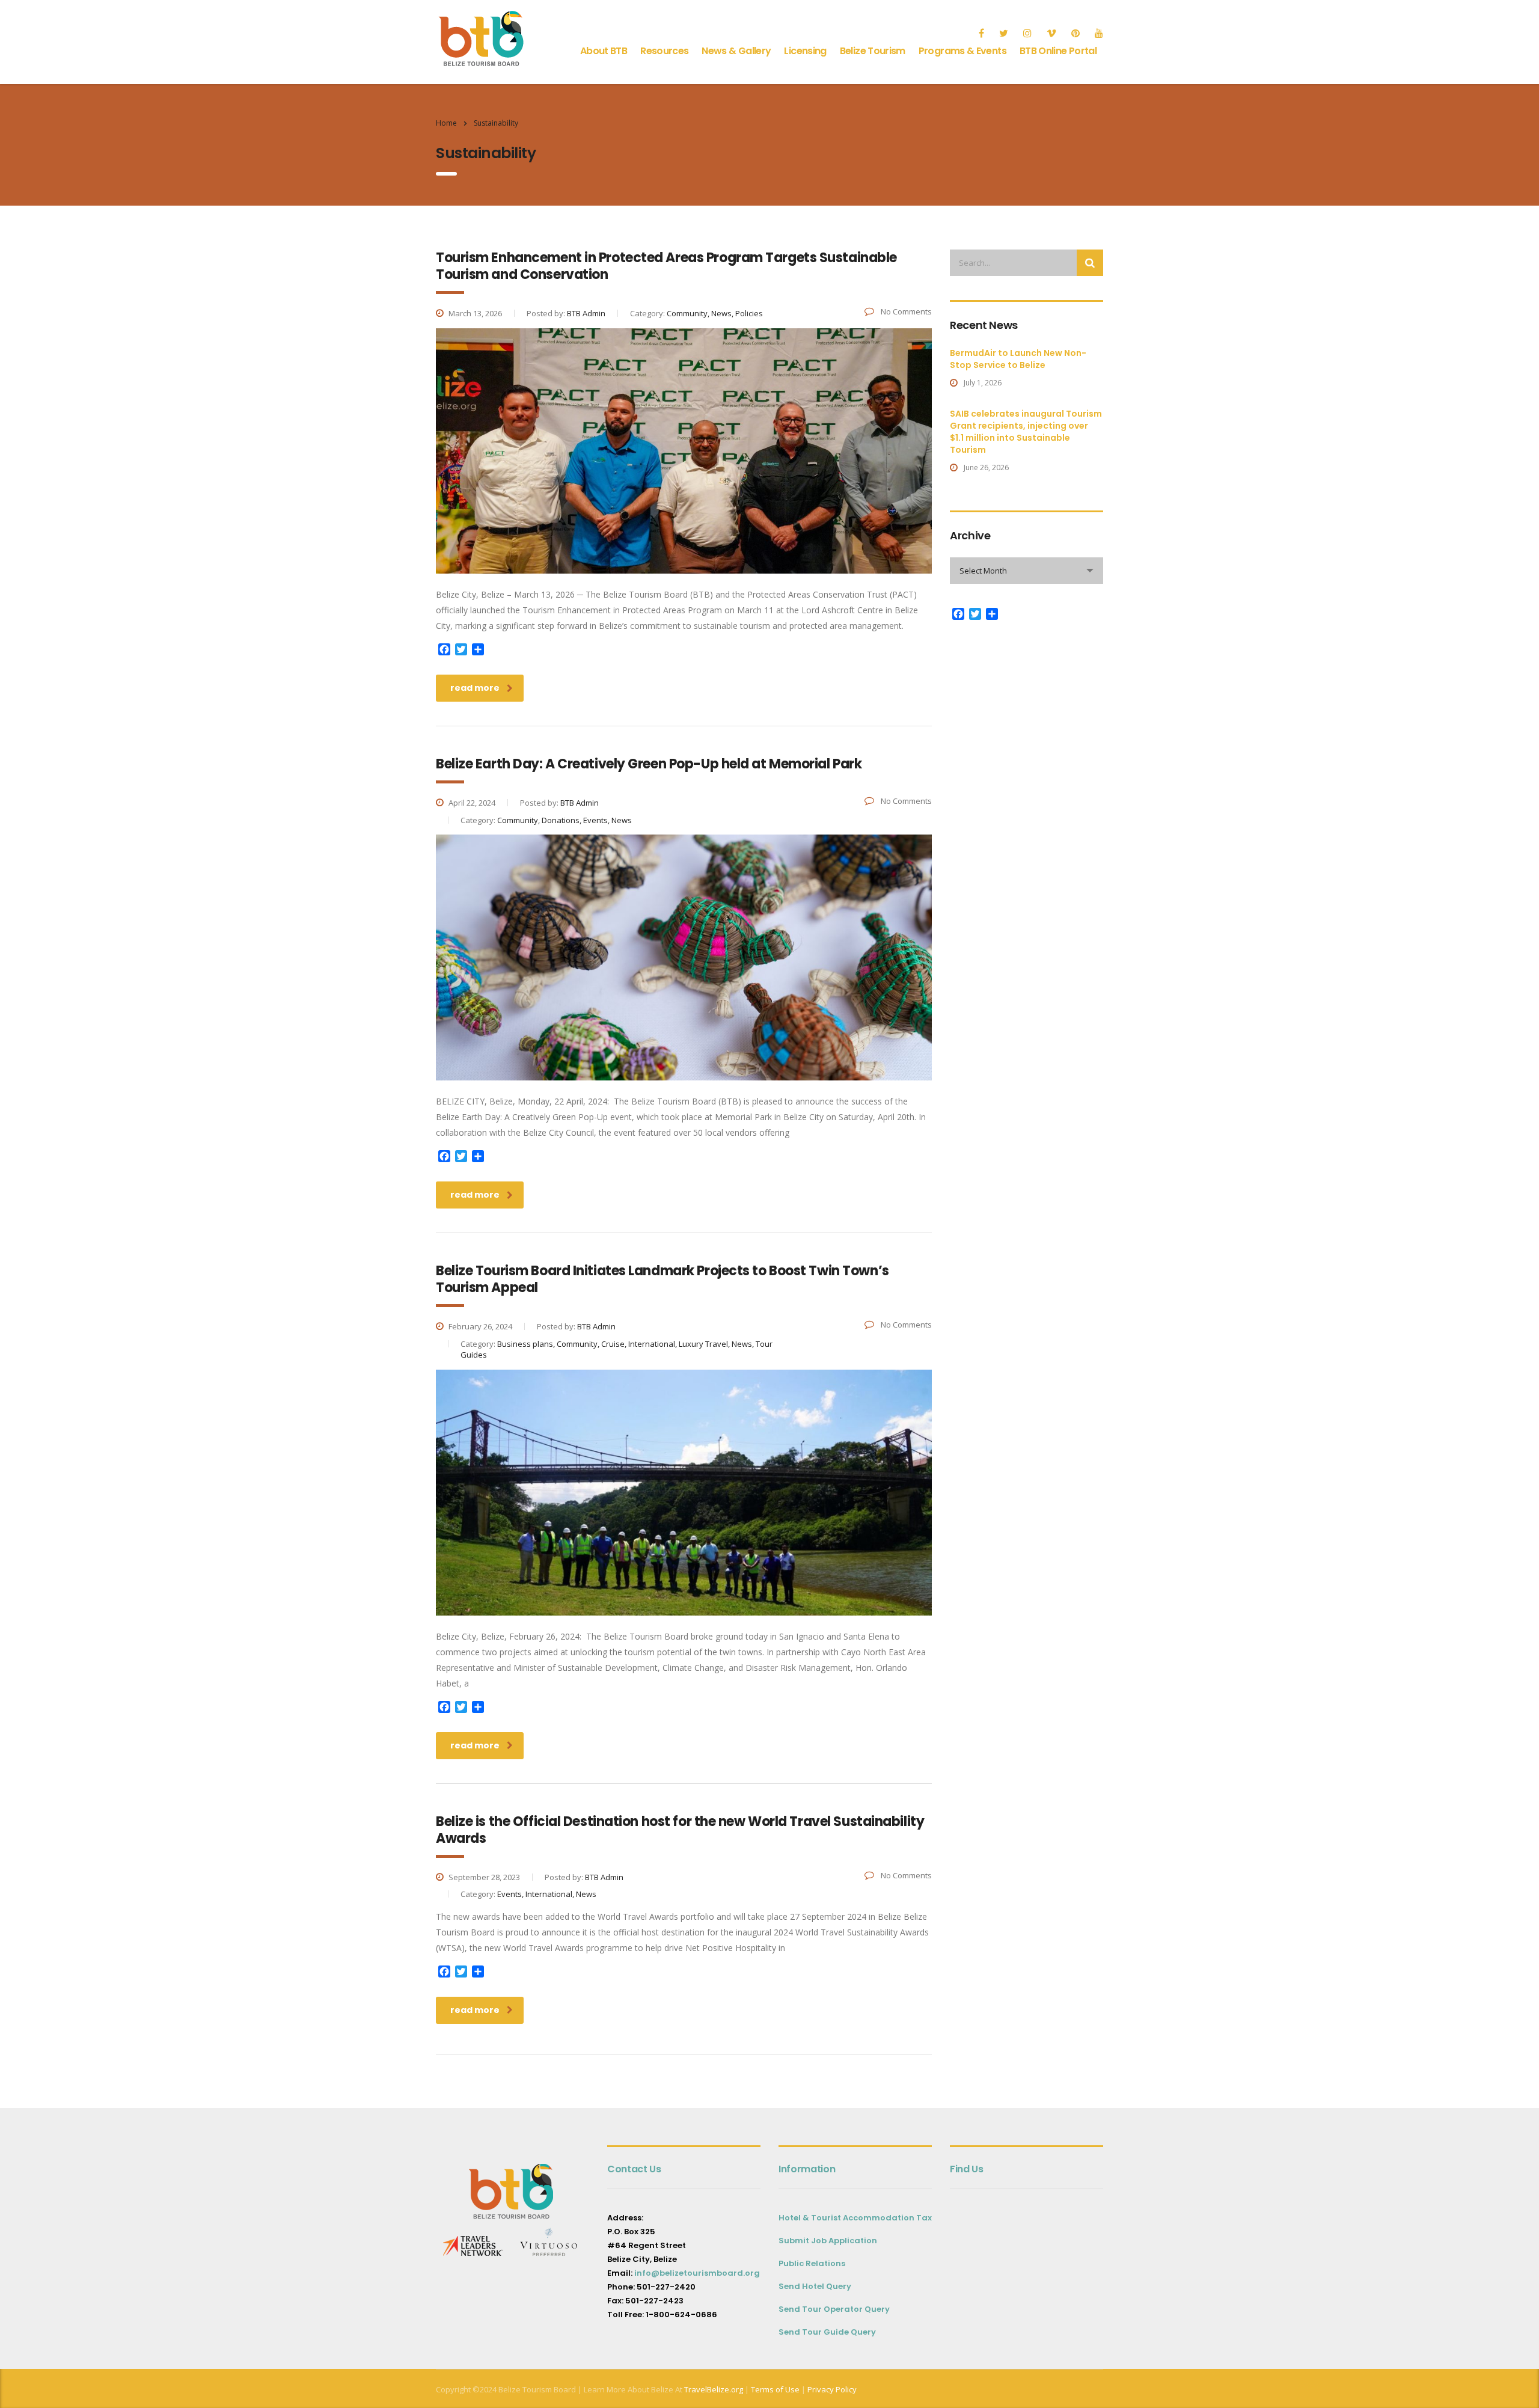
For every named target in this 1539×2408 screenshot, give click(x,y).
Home (446, 123)
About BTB (604, 51)
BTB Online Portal (1058, 51)
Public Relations (812, 2263)
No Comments (905, 311)
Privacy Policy (832, 2389)
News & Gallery (736, 51)
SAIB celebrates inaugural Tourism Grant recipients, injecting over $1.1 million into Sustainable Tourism (1026, 432)
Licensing (805, 51)
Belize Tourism (873, 51)
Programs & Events (962, 51)
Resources (664, 51)
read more (475, 688)
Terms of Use (774, 2389)
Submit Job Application (828, 2241)
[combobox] (1027, 571)
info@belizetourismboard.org (697, 2273)
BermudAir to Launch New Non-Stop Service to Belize (1018, 359)
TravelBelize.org (714, 2389)
